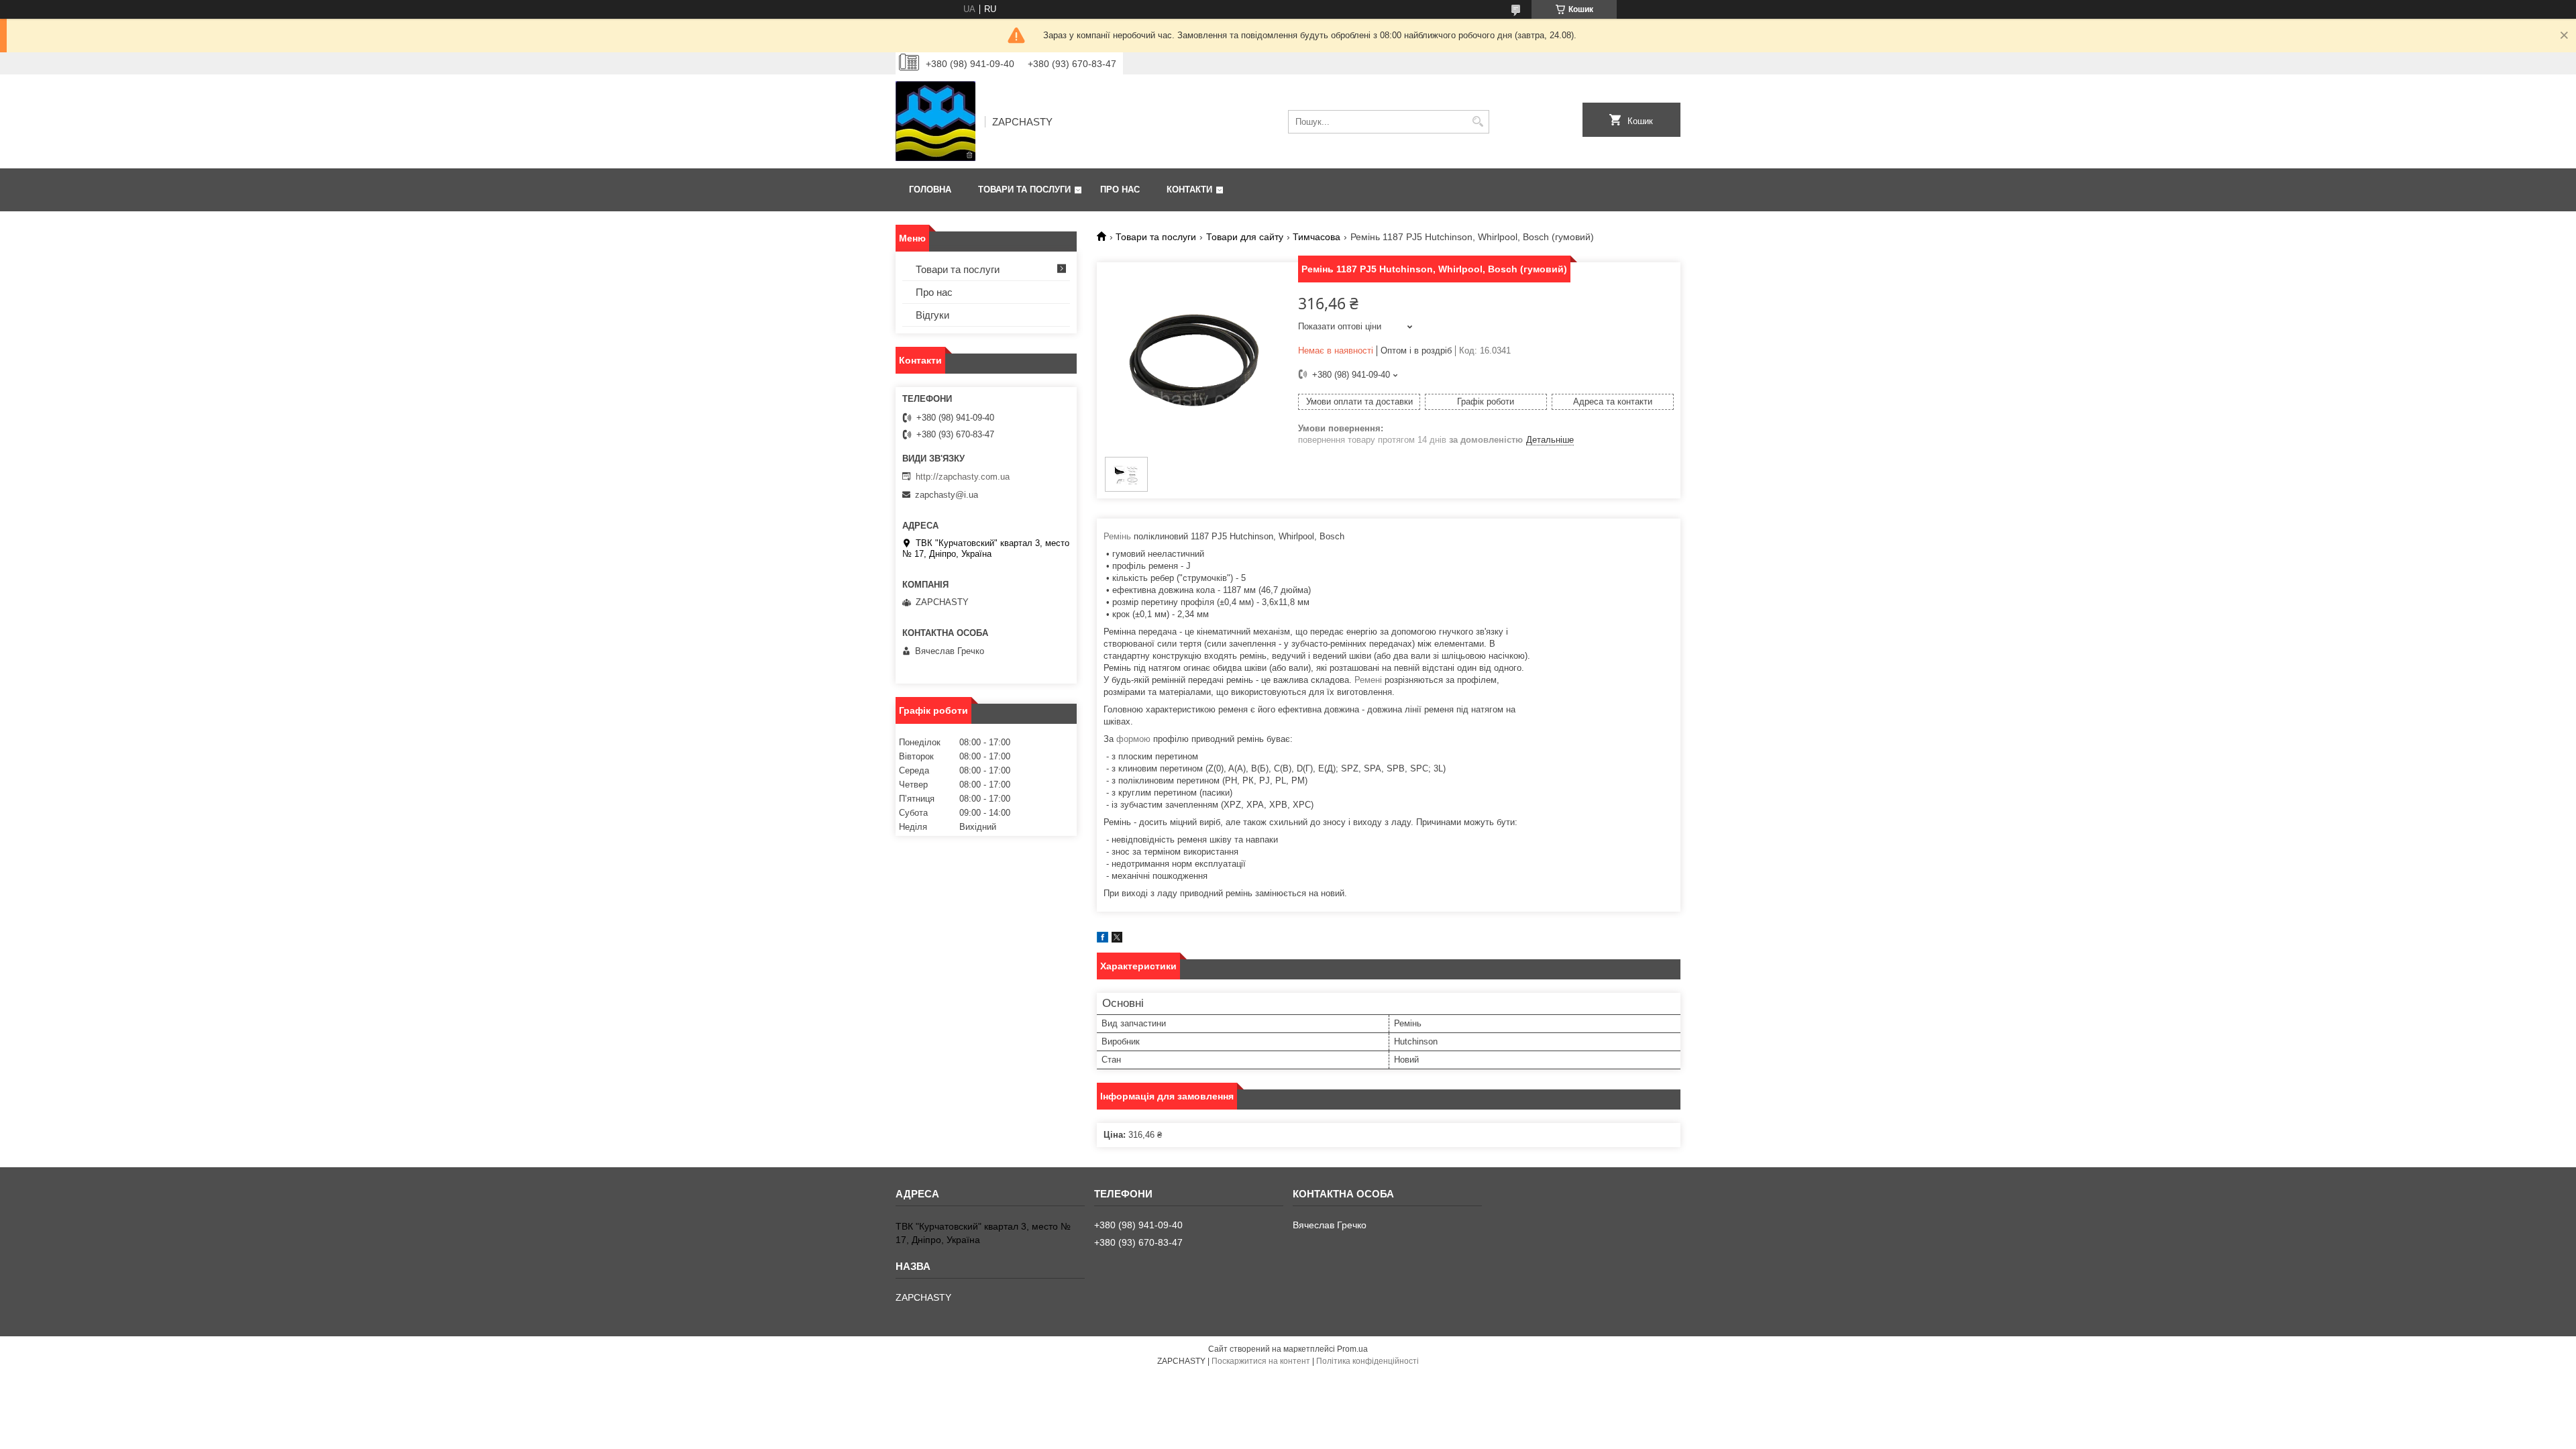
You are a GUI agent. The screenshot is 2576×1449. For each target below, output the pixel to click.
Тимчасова (1317, 237)
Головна (930, 190)
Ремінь (1117, 536)
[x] (1117, 940)
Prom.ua (1352, 1349)
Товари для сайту (1245, 237)
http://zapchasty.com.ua (963, 477)
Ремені (1368, 680)
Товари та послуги (1024, 190)
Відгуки (932, 315)
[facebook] (1103, 940)
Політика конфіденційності (1367, 1361)
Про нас (1120, 190)
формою (1133, 739)
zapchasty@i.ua (947, 495)
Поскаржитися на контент (1261, 1361)
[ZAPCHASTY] (935, 121)
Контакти (1189, 190)
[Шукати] (1478, 122)
